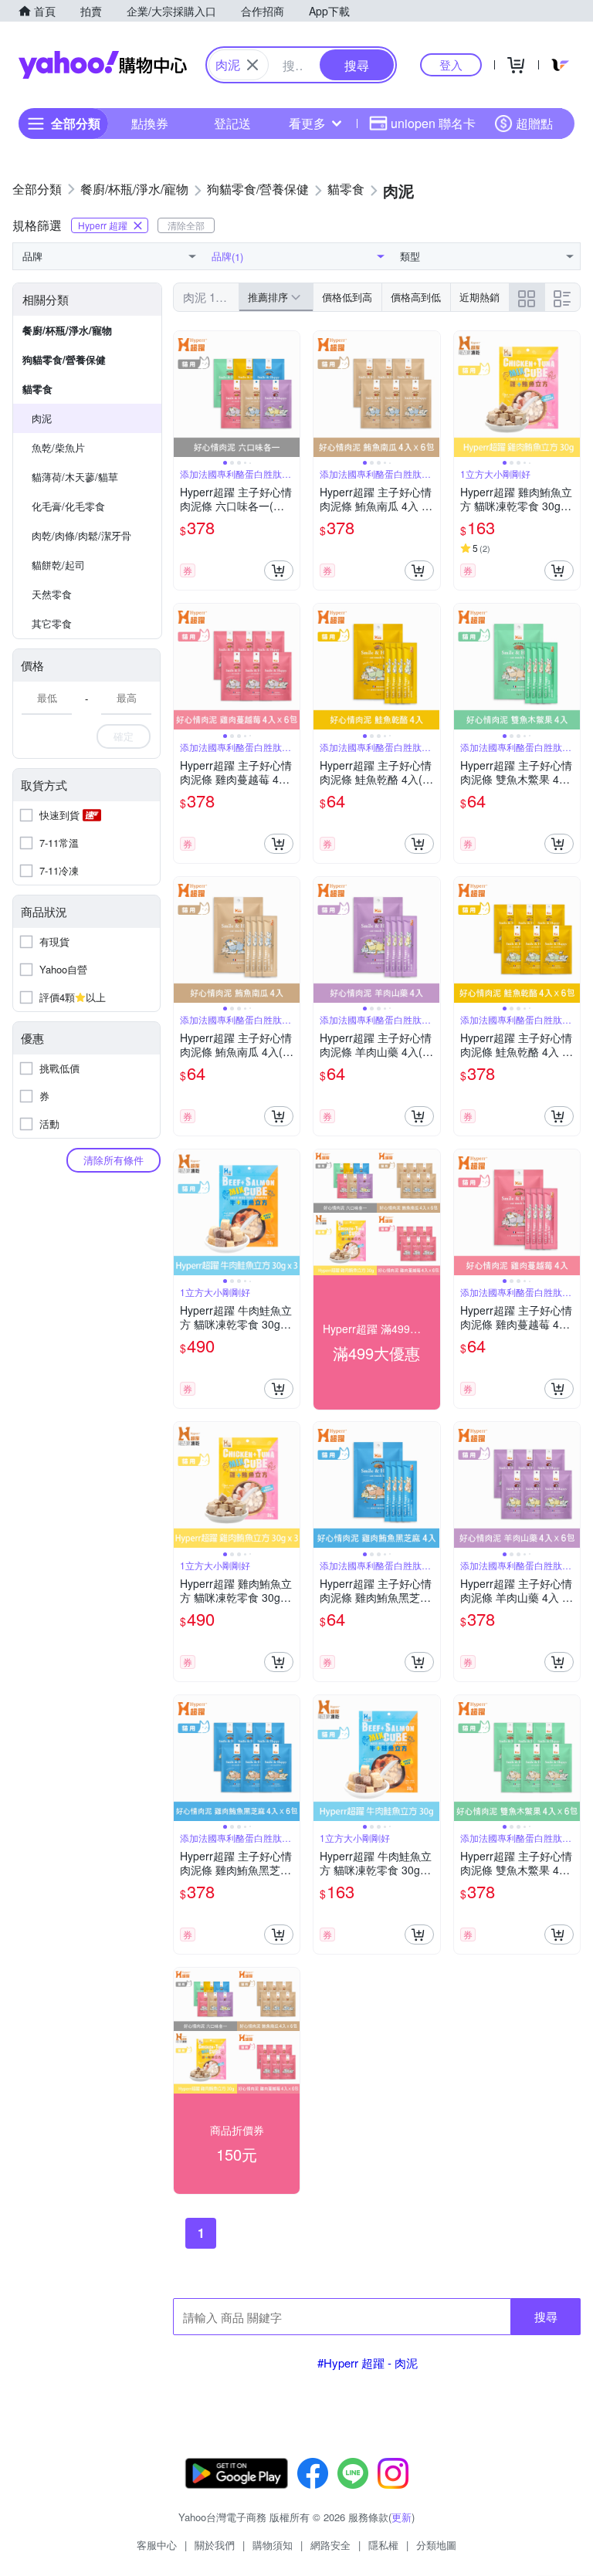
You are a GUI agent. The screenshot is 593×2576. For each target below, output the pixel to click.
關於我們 (215, 2545)
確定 (124, 736)
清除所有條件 (114, 1160)
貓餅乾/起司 (58, 565)
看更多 (307, 123)
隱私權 (383, 2545)
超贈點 (534, 123)
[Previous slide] (184, 394)
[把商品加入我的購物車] (279, 570)
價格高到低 (416, 297)
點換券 (150, 123)
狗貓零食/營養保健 (64, 359)
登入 (451, 64)
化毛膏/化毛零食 (68, 506)
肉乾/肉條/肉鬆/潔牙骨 (81, 535)
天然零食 (52, 594)
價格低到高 (347, 297)
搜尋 (546, 2316)
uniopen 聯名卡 (433, 123)
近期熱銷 (479, 297)
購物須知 (273, 2545)
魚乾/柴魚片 (58, 447)
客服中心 (157, 2545)
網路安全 (330, 2545)
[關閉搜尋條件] (252, 65)
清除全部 (186, 225)
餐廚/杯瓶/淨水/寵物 (67, 330)
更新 (402, 2517)
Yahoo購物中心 (103, 65)
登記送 (232, 123)
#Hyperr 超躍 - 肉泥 (368, 2363)
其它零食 (52, 623)
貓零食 (37, 389)
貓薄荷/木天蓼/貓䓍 (75, 477)
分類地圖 (436, 2545)
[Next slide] (290, 394)
